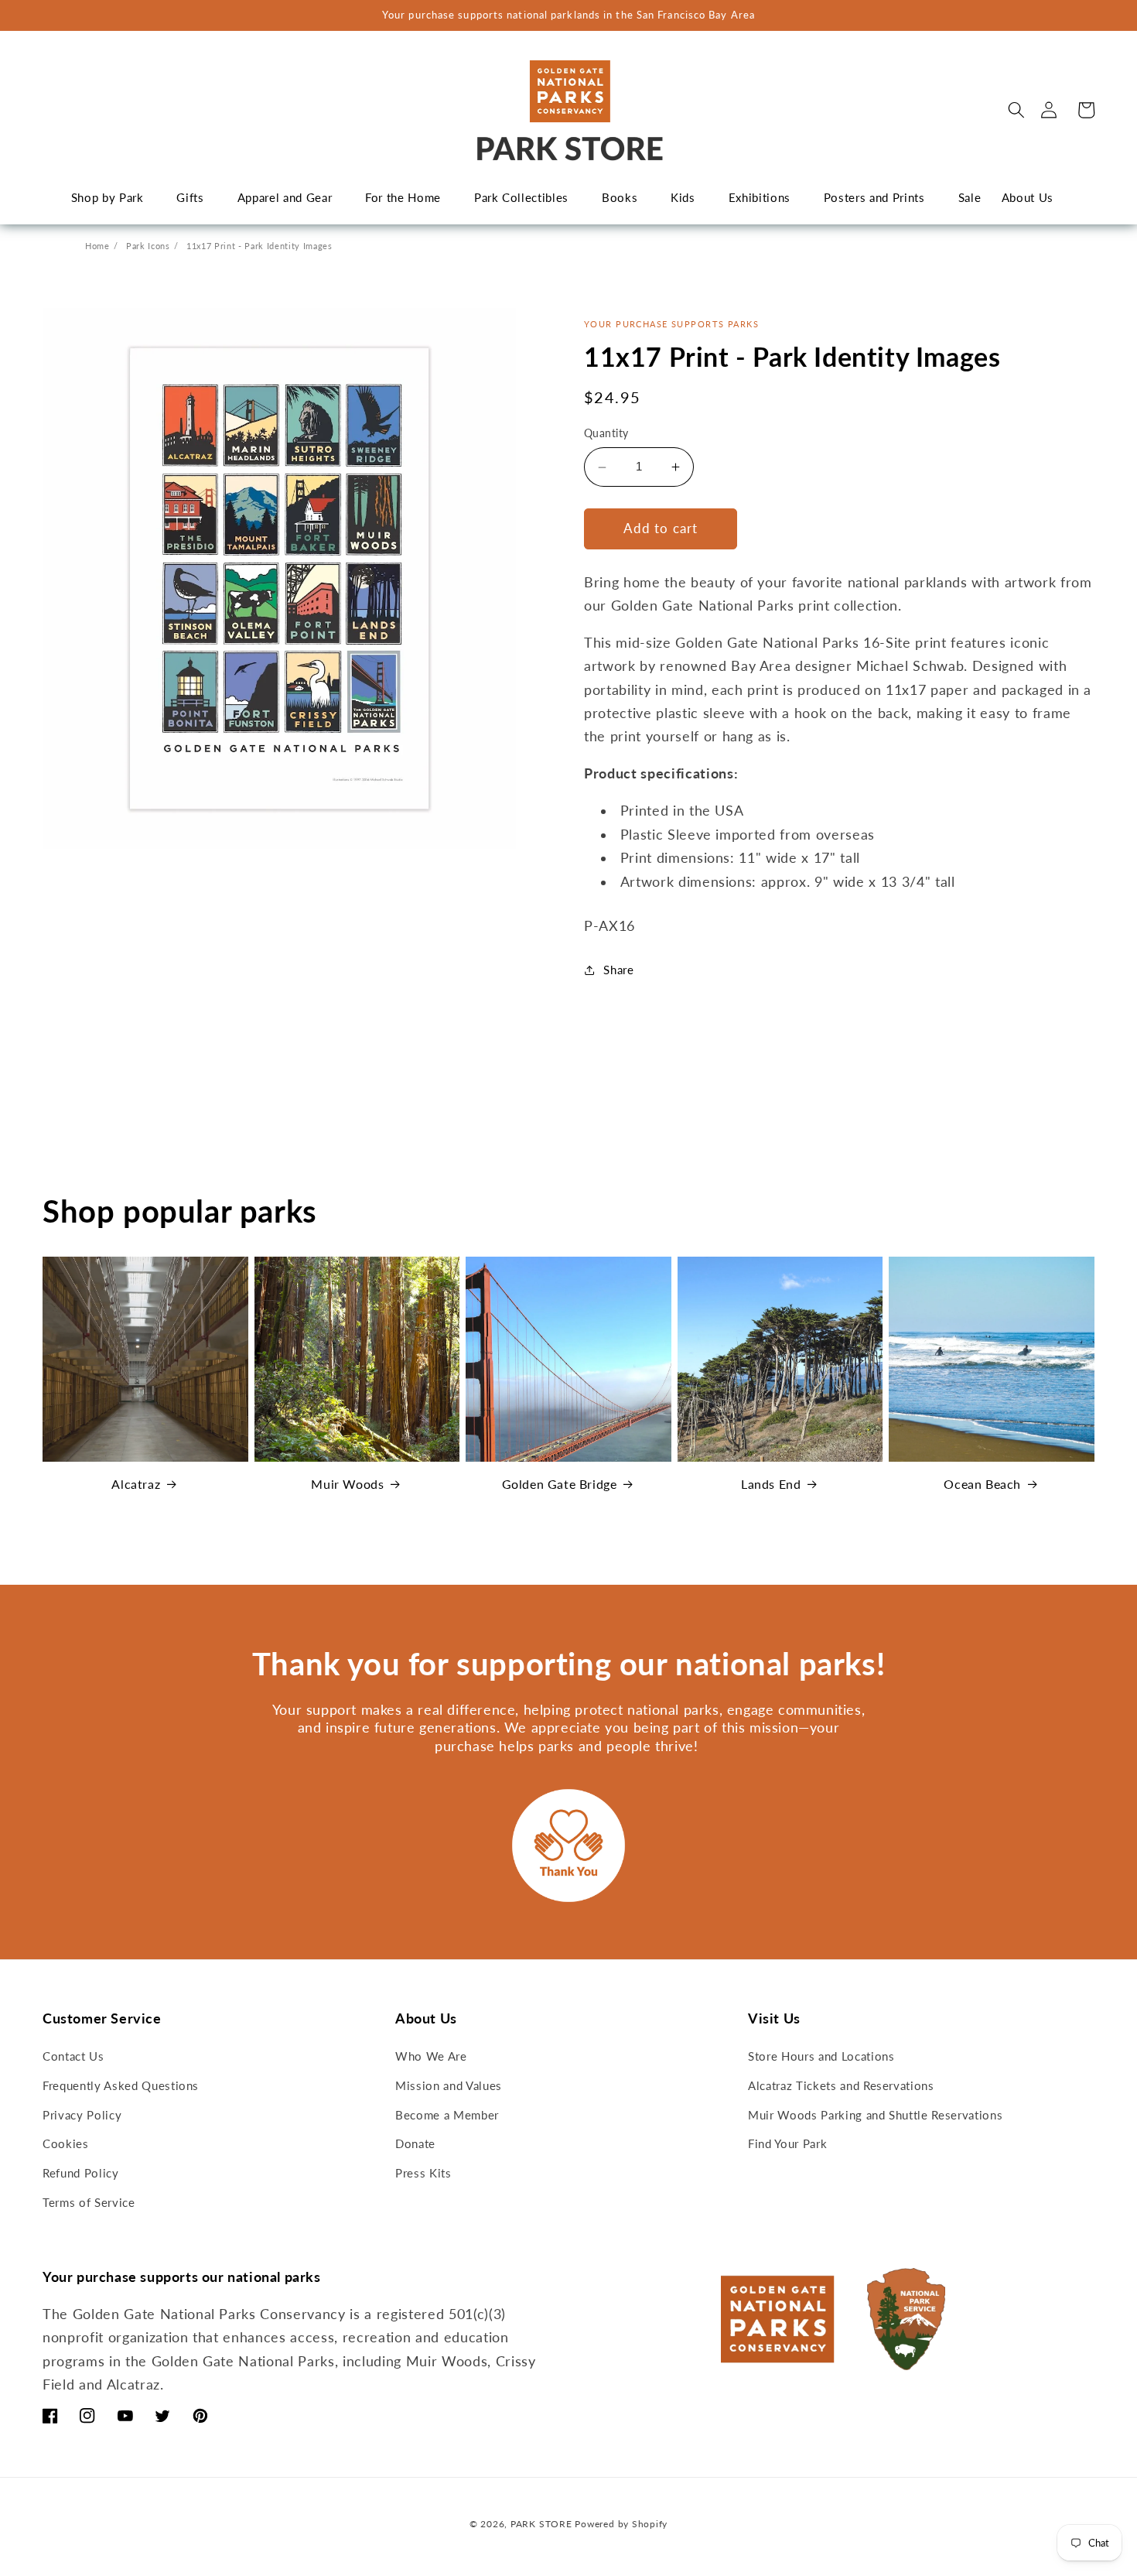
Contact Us (73, 2056)
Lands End (771, 1484)
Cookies (66, 2143)
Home (97, 246)
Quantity (606, 434)
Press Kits (423, 2173)
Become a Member (447, 2115)
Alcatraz (136, 1484)
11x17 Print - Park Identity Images (259, 246)
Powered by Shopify (621, 2524)
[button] (1016, 110)
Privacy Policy (82, 2115)
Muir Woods (347, 1484)
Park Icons (148, 246)
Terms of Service (89, 2202)
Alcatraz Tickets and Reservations (841, 2085)
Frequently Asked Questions (121, 2085)
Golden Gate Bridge (560, 1484)
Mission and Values (449, 2085)
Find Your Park (787, 2143)
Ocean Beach (982, 1484)
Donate (415, 2143)
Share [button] (618, 970)
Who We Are (431, 2056)
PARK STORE (541, 2524)
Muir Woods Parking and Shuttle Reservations (875, 2115)
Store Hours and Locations (821, 2056)
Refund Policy (81, 2173)
